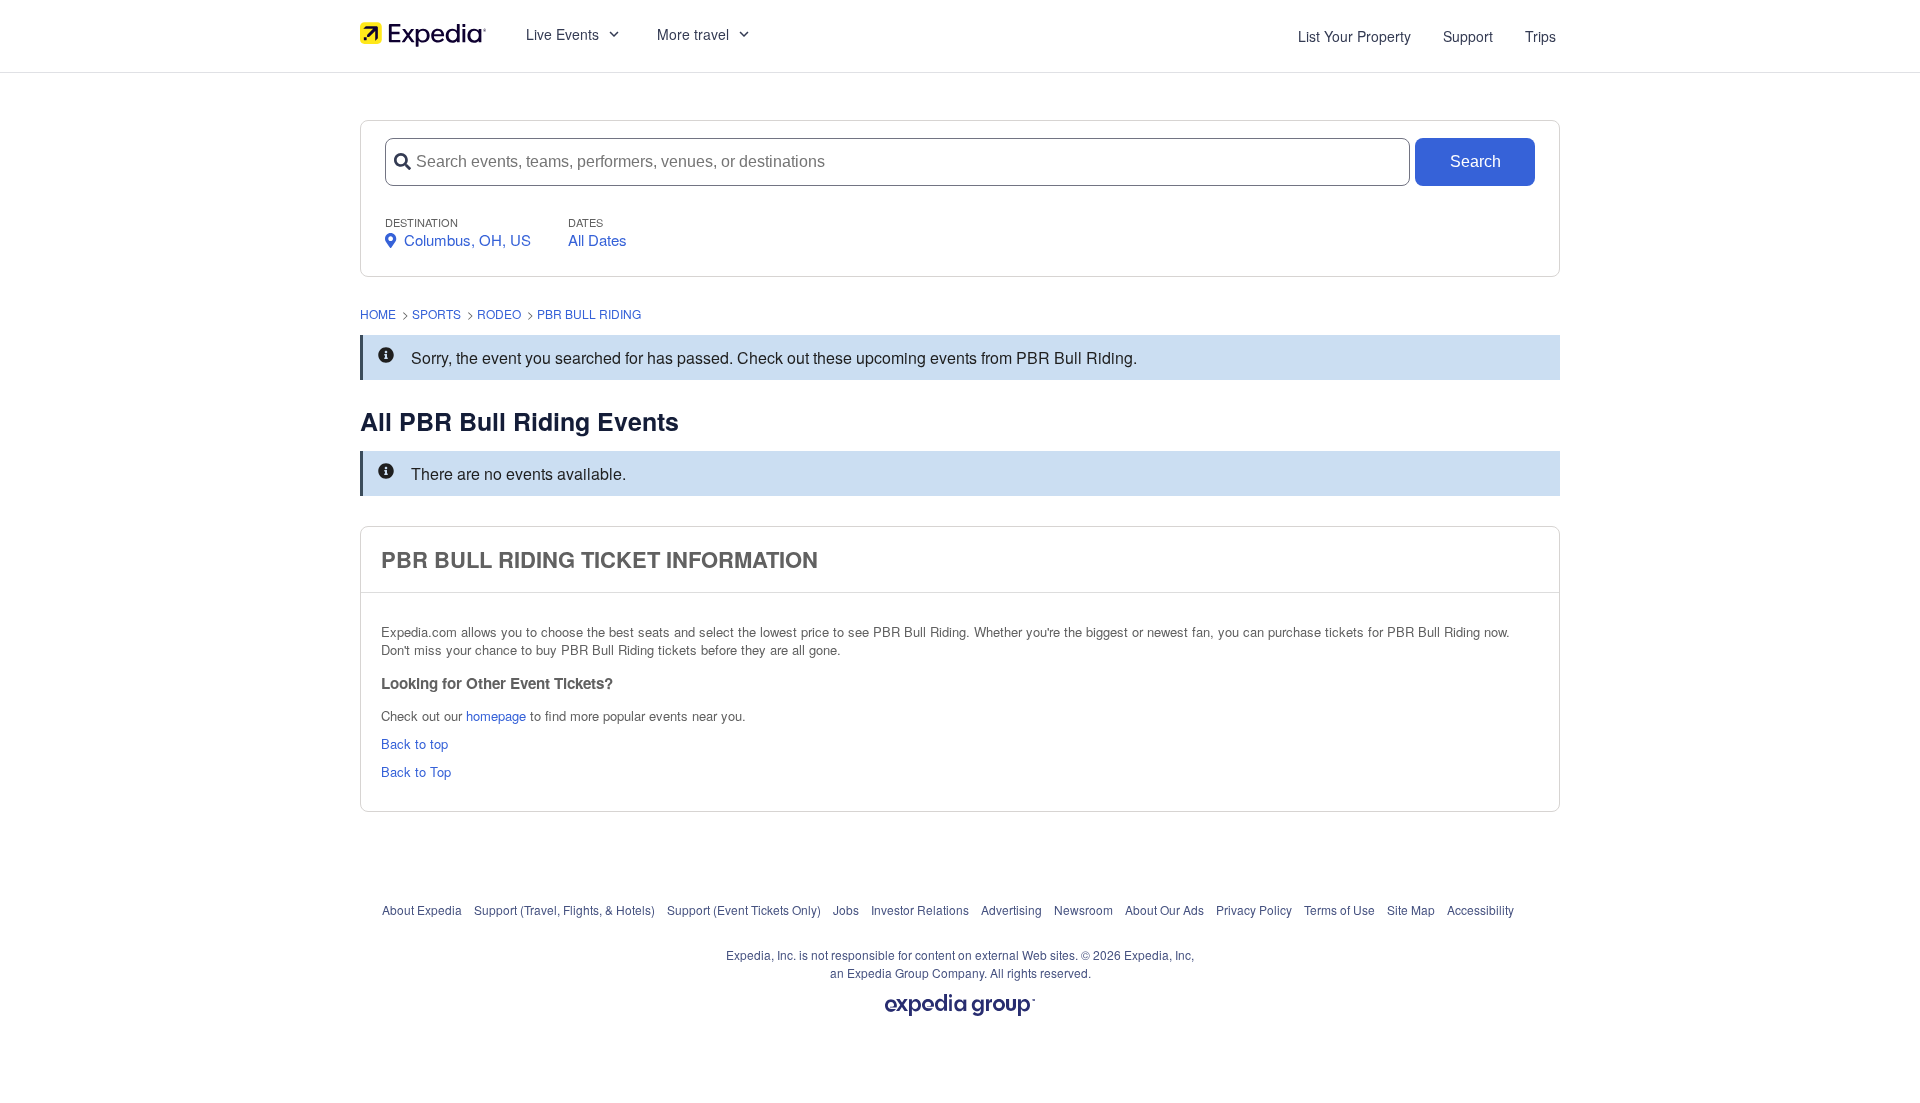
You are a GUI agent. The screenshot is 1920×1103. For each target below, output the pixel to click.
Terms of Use (1339, 909)
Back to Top (416, 771)
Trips (1540, 36)
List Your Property (1354, 36)
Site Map (1411, 909)
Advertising (1011, 909)
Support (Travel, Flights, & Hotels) (564, 909)
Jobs (846, 909)
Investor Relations (920, 909)
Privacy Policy (1254, 909)
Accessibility (1480, 909)
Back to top (414, 743)
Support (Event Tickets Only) (744, 909)
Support (1468, 36)
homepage (496, 715)
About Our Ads (1164, 909)
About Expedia (422, 909)
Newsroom (1083, 909)
